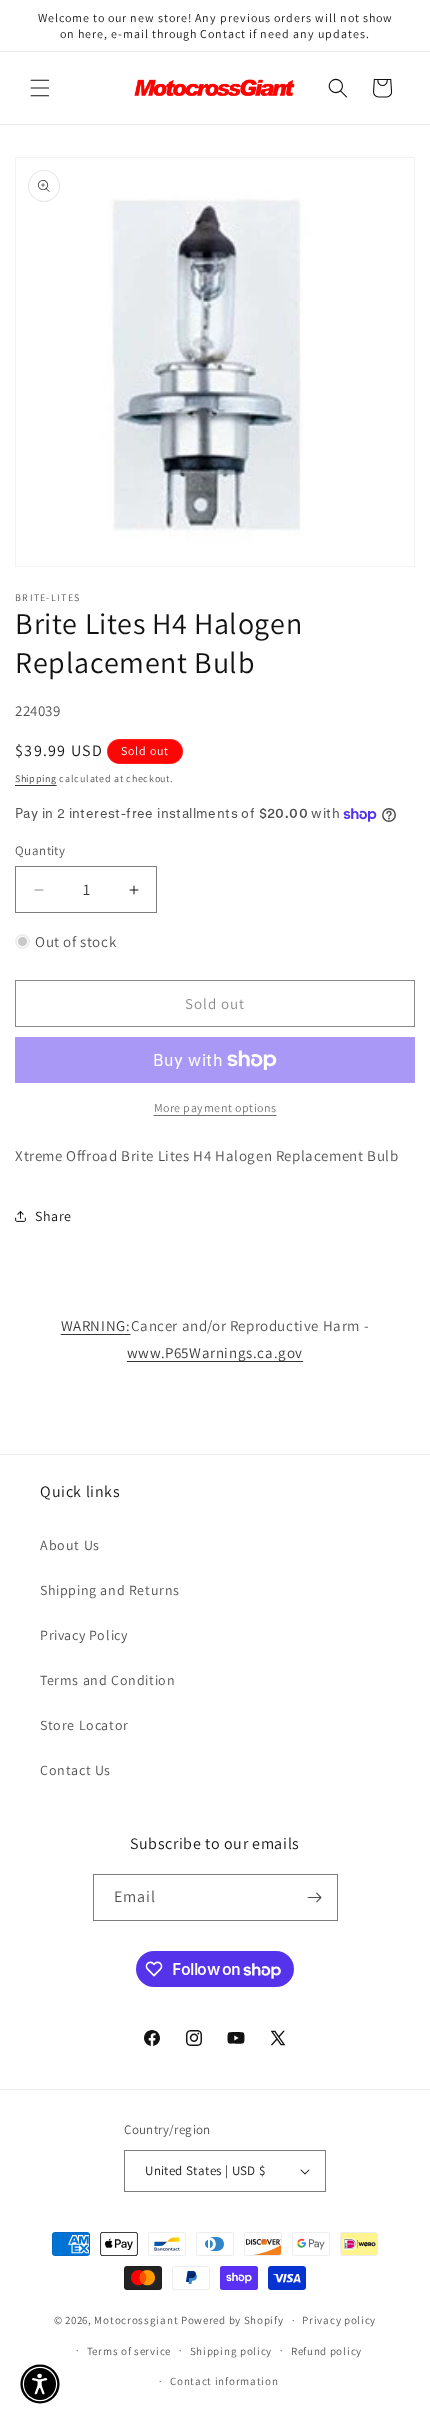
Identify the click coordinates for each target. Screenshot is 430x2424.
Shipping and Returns (110, 1590)
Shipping (36, 778)
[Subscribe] (315, 1897)
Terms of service (129, 2351)
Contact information (224, 2381)
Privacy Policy (83, 1635)
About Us (70, 1545)
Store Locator (84, 1725)
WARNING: (96, 1325)
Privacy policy (339, 2320)
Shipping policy (231, 2351)
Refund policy (326, 2351)
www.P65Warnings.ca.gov (215, 1352)
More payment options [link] (215, 1107)
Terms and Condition (107, 1680)
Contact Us (75, 1770)
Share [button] (53, 1216)
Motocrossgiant (136, 2320)
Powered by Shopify (232, 2320)
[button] (40, 88)
